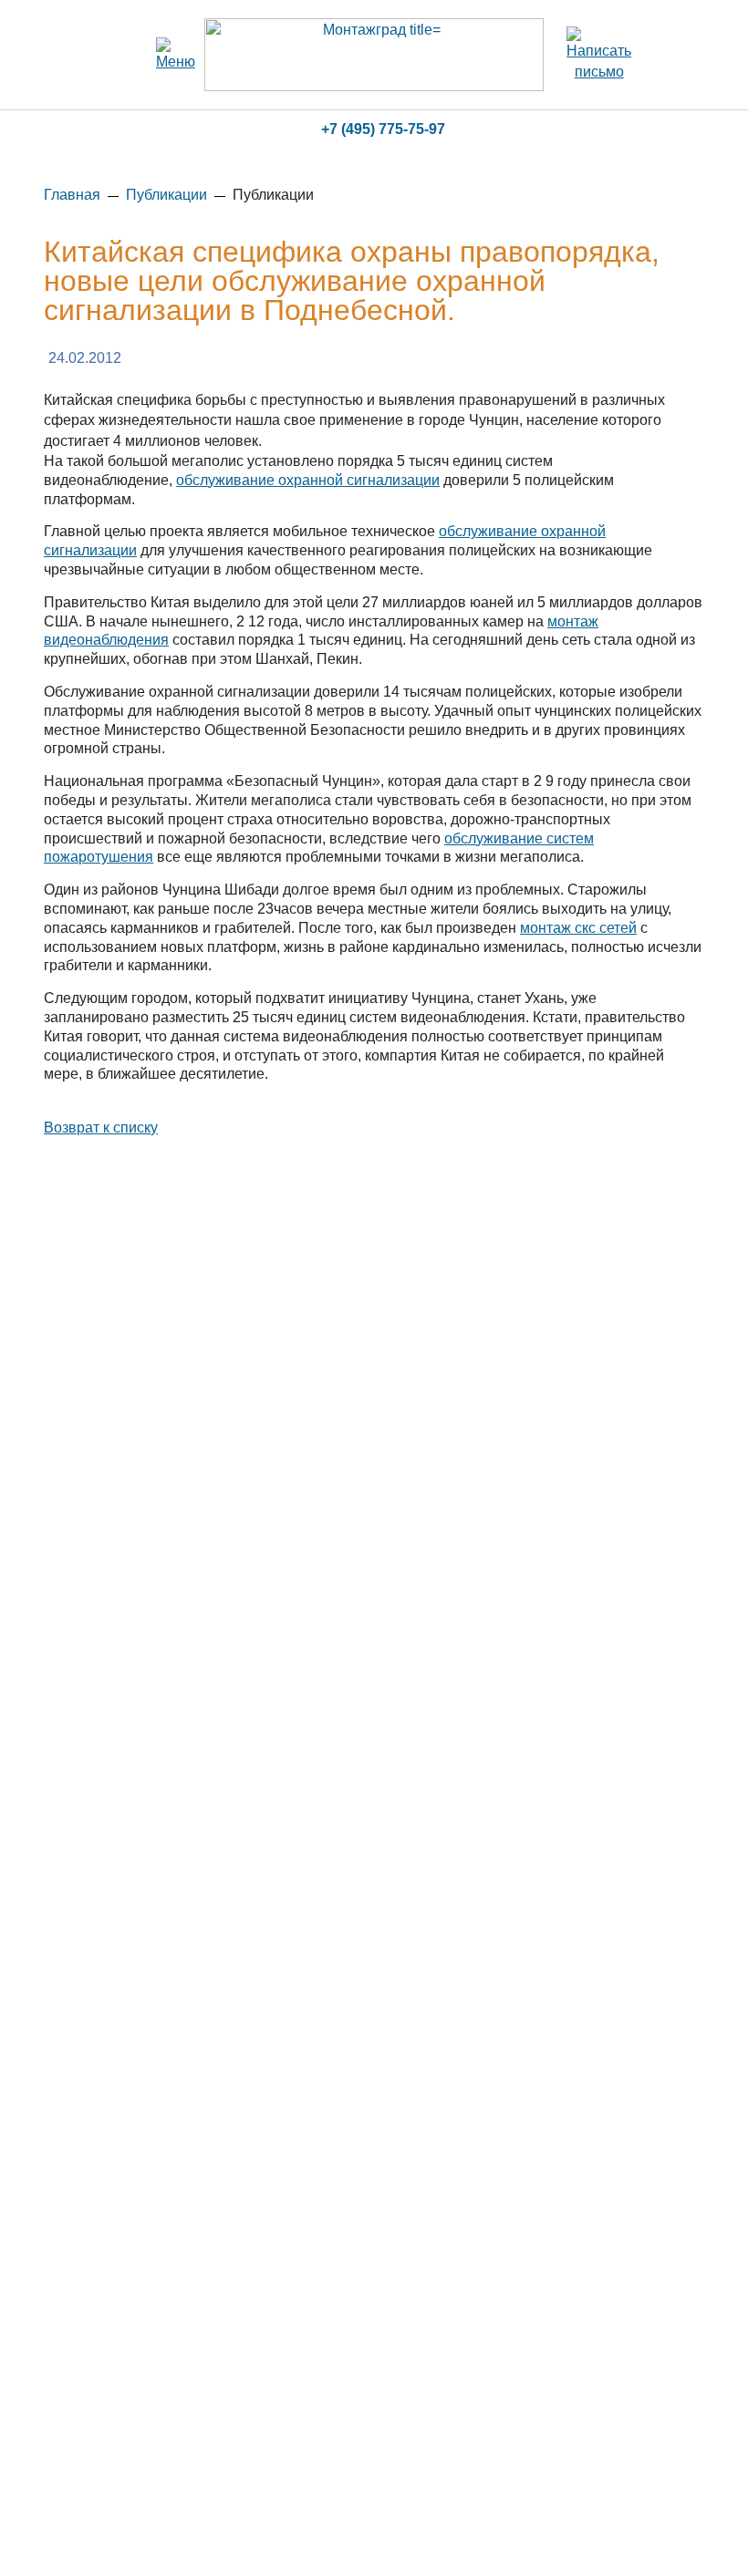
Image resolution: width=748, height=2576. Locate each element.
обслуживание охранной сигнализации (308, 480)
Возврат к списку (101, 1128)
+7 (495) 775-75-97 (383, 129)
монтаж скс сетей (578, 928)
